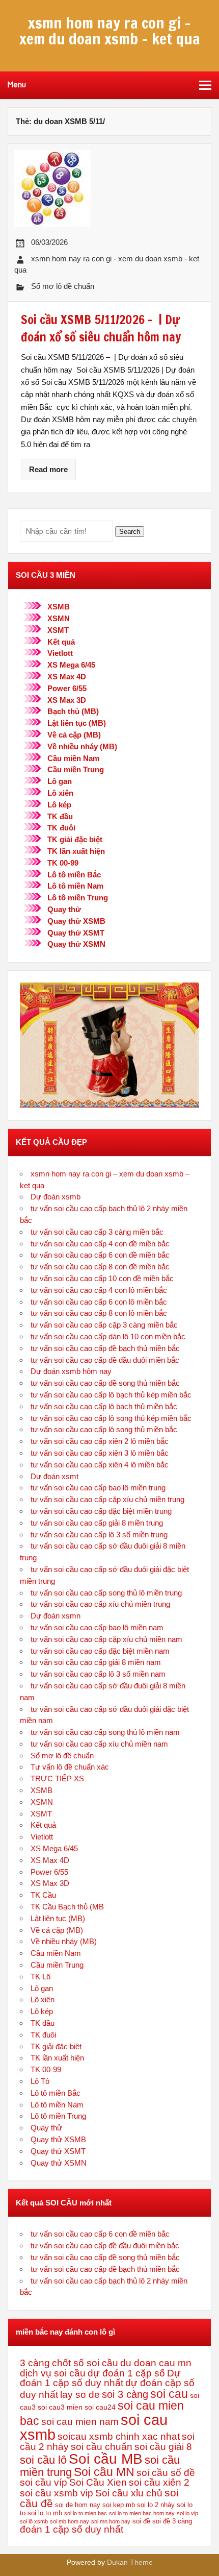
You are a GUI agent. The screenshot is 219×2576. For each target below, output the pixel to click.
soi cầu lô (43, 2460)
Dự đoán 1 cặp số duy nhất (100, 2378)
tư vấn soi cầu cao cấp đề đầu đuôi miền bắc (105, 1360)
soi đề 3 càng (172, 2521)
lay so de (80, 2395)
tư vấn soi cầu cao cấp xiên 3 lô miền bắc (100, 1453)
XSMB (59, 607)
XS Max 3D (67, 700)
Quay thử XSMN (76, 944)
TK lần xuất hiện (76, 851)
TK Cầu (43, 1895)
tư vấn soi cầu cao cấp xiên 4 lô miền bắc (100, 1465)
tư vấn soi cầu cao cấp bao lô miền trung (98, 1488)
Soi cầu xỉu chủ (129, 2493)
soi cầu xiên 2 (159, 2482)
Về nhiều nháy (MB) (82, 746)
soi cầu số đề (166, 2473)
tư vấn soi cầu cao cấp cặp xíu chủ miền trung (107, 1499)
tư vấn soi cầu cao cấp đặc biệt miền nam (100, 1651)
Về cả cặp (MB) (74, 735)
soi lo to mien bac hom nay (142, 2513)
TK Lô (40, 1977)
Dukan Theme (130, 2562)
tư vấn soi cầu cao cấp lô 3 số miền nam (98, 1674)
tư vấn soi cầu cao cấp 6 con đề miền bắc (100, 1255)
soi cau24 (100, 2407)
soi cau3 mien (60, 2407)
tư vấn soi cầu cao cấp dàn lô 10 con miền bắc (108, 1336)
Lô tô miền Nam (75, 886)
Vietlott (60, 653)
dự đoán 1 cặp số (126, 2373)
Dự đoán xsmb (56, 1197)
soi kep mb (119, 2505)
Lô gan (60, 781)
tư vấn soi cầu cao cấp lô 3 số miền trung (99, 1535)
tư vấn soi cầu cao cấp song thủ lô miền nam (105, 1732)
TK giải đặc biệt (75, 839)
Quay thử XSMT (76, 933)
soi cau (169, 2394)
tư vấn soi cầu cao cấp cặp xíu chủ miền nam (106, 1639)
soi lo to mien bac (86, 2513)
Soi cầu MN (104, 2472)
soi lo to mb (45, 2513)
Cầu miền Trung (76, 769)
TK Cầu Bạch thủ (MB (67, 1907)
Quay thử (64, 909)
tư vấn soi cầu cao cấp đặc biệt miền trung (101, 1511)
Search (130, 532)
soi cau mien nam (80, 2422)
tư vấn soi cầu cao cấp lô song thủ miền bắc (104, 1429)
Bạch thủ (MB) (73, 711)
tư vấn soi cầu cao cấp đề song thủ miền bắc (105, 1383)
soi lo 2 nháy (156, 2505)
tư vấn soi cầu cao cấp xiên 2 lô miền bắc (100, 1441)
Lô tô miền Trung (78, 898)
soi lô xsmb (34, 2521)
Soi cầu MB (106, 2459)
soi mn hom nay (111, 2521)
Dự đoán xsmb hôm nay (71, 1371)
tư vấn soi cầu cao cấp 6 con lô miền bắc (99, 1302)
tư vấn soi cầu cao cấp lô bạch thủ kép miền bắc (111, 1395)
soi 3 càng (125, 2394)
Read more (48, 469)
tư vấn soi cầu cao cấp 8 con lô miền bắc (99, 1313)
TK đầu (60, 816)
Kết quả (61, 642)
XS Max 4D (67, 677)
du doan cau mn (156, 2363)
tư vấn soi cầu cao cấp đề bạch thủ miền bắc (105, 1348)
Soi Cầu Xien (98, 2482)
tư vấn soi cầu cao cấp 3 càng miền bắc (97, 1232)
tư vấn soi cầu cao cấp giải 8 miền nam (96, 1662)
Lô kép (59, 805)
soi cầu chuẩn (102, 2447)
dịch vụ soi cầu (53, 2373)
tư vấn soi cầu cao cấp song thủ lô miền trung (106, 1593)
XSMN (59, 618)
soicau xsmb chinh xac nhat (119, 2436)
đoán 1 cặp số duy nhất (72, 2529)
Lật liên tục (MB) (77, 723)
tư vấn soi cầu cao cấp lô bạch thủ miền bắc (104, 1406)
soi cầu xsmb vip (57, 2493)
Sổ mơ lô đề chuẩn (63, 286)
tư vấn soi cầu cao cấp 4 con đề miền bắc (100, 1244)
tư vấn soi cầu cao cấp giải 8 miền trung (97, 1523)
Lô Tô (40, 2081)
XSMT (58, 630)
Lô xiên (60, 793)
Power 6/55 (67, 688)
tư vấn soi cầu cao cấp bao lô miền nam (97, 1627)
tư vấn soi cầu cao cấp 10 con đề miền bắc (102, 1278)
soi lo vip (187, 2513)
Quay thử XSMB (76, 921)
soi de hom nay (78, 2505)
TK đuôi (61, 828)
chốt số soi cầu (85, 2363)
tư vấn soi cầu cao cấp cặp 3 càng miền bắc (104, 1325)
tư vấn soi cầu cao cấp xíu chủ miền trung (100, 1604)
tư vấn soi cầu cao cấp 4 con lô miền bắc (99, 1290)
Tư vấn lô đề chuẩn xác (70, 1767)
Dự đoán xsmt (54, 1476)
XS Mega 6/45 (71, 665)
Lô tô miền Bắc (74, 875)
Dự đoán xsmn (56, 1616)
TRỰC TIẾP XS (57, 1778)
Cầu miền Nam (73, 758)
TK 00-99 (63, 863)
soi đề (141, 2521)
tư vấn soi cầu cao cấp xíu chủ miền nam (99, 1744)
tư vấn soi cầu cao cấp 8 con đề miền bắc (100, 1267)
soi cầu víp (44, 2482)
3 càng (35, 2363)
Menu (17, 85)
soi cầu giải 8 (163, 2447)
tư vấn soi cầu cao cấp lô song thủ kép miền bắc (111, 1418)
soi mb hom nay (70, 2521)
